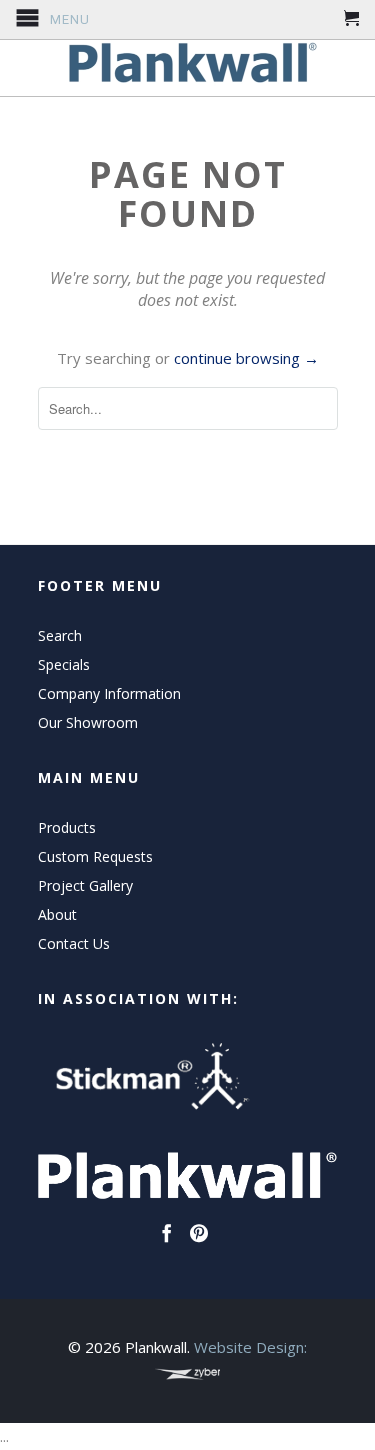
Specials (64, 664)
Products (67, 827)
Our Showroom (88, 722)
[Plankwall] (188, 63)
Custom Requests (95, 856)
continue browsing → (246, 358)
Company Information (109, 693)
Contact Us (74, 943)
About (57, 914)
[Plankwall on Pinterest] (199, 1233)
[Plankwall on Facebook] (167, 1233)
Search (60, 635)
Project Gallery (85, 885)
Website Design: (250, 1347)
